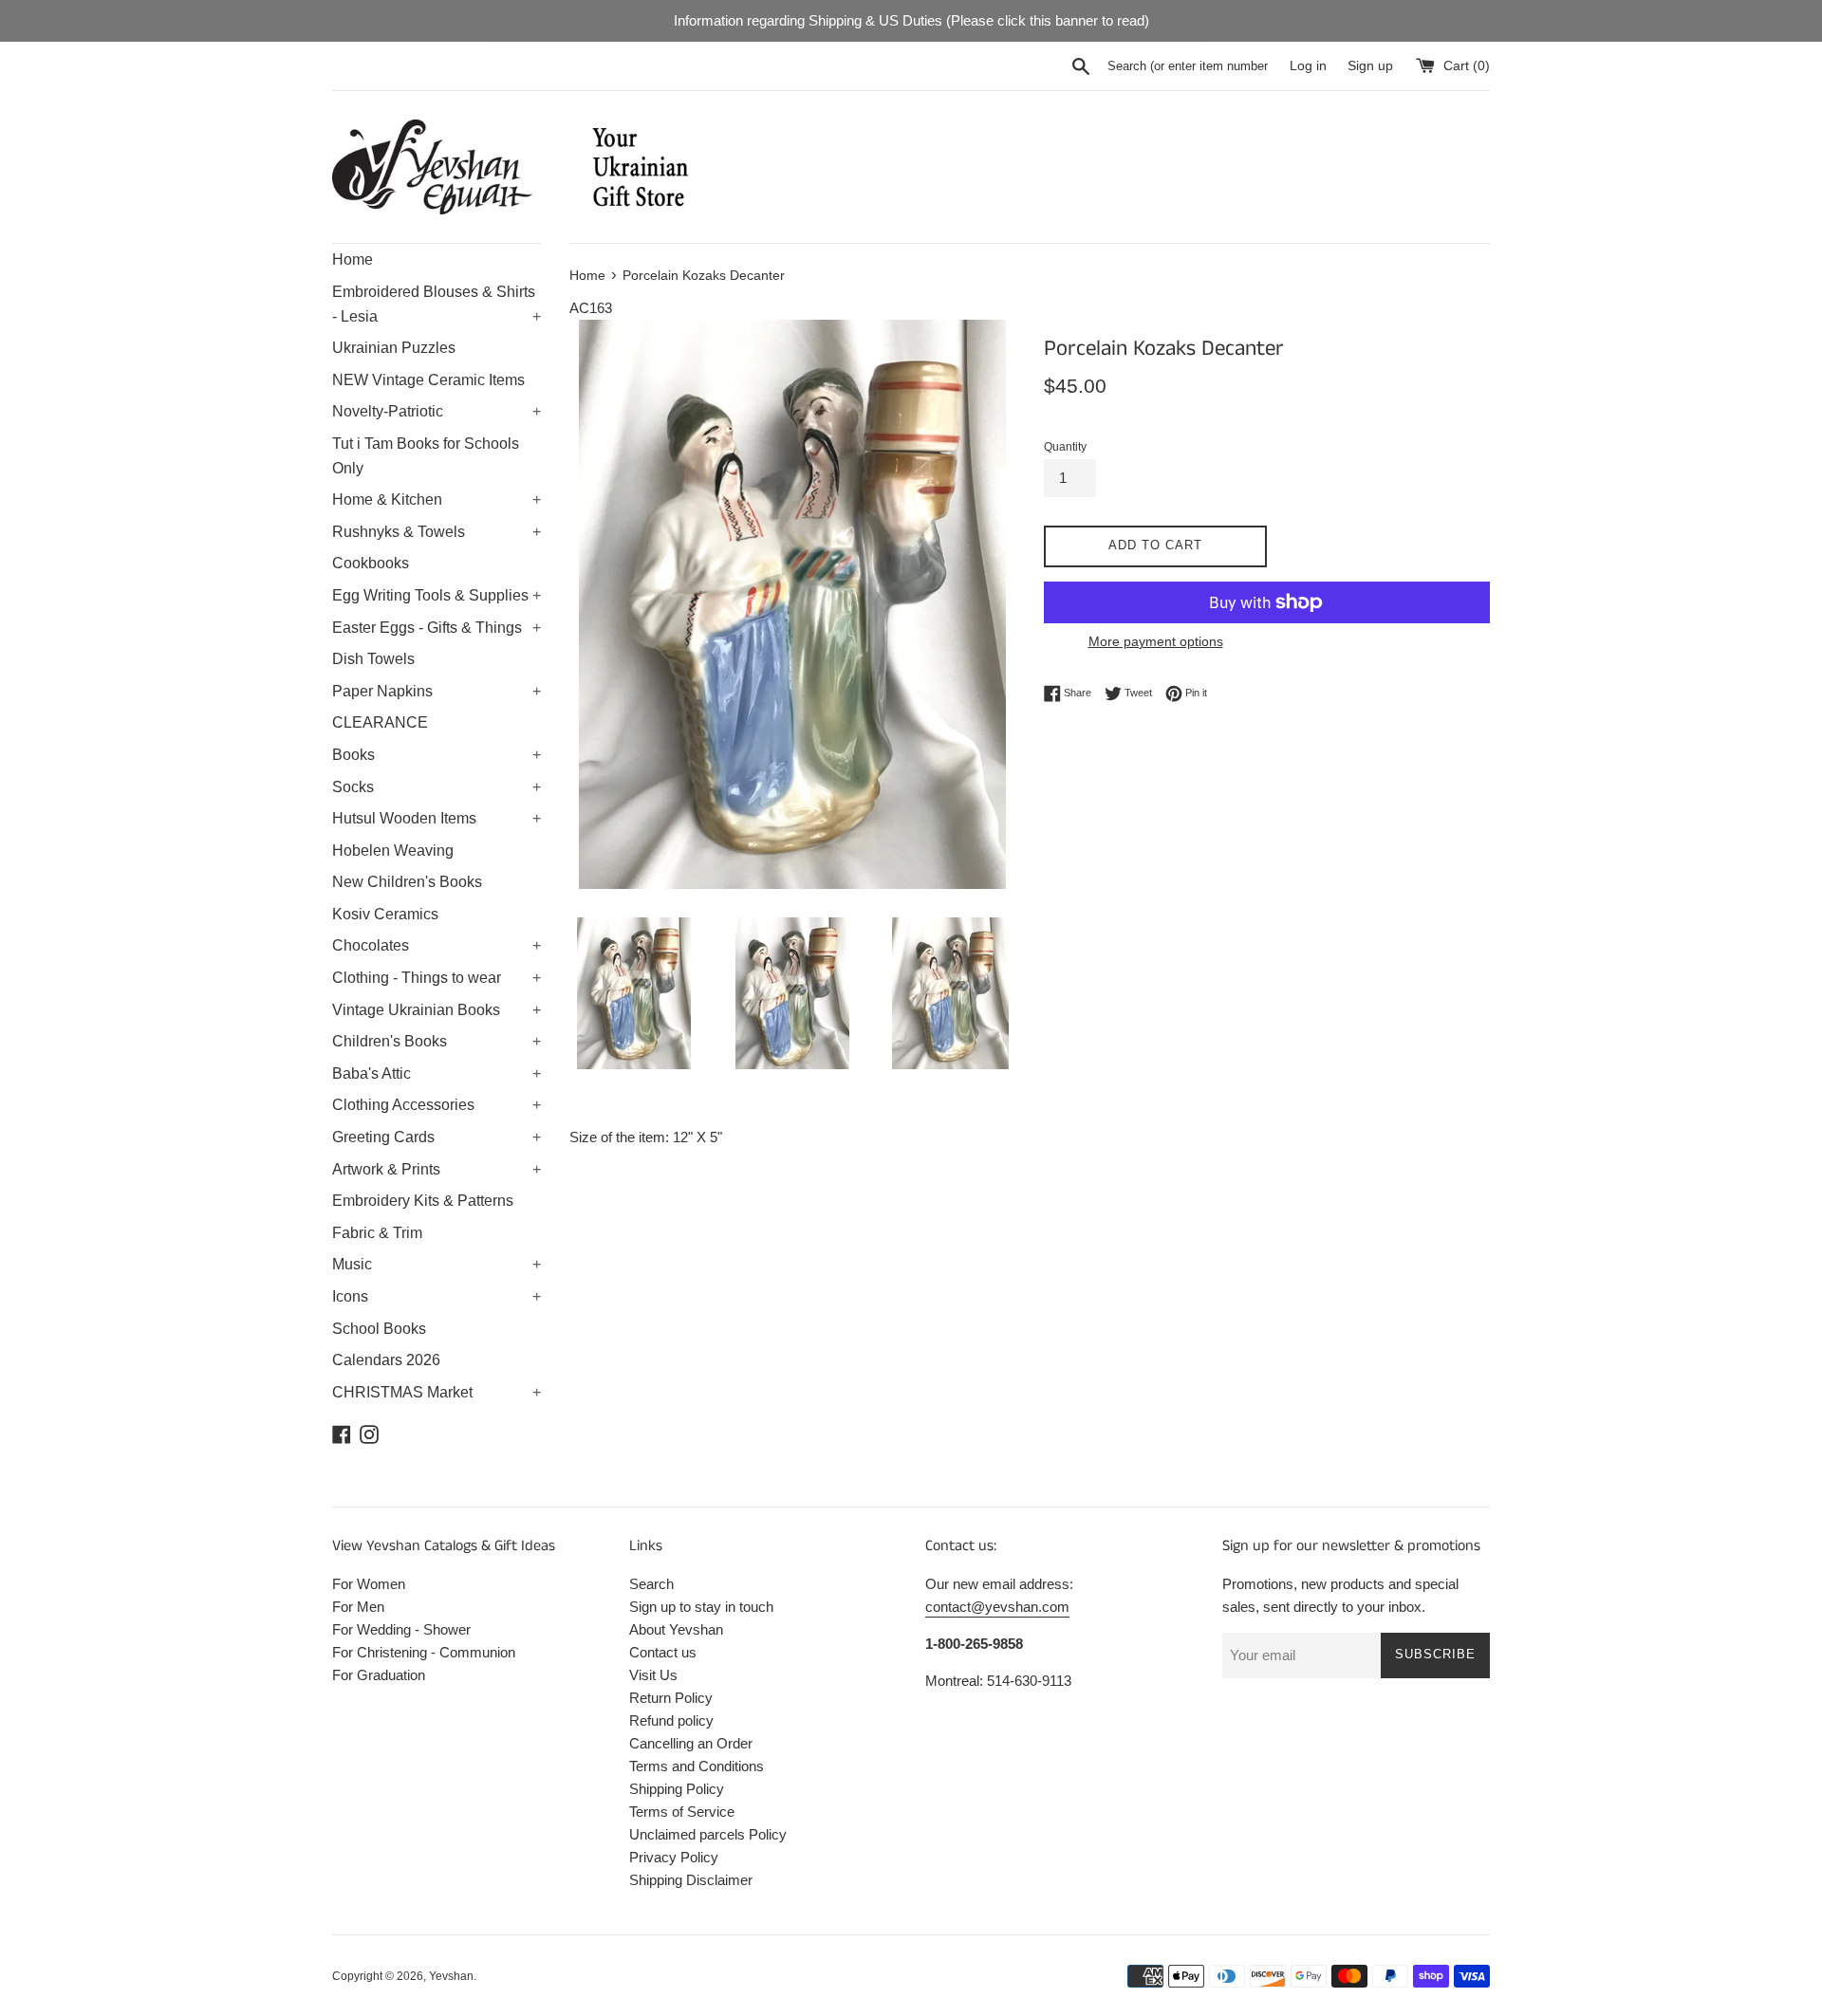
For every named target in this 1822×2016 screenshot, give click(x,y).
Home (353, 259)
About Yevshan (676, 1629)
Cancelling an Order (691, 1743)
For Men (358, 1607)
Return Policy (671, 1698)
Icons (437, 1296)
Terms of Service (682, 1812)
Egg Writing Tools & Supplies (437, 595)
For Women (369, 1584)
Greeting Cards (437, 1137)
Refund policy (671, 1720)
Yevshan (451, 1976)
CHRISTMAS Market (437, 1392)
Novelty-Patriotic (437, 411)
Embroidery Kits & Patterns (423, 1201)
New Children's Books (407, 882)
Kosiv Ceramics (385, 914)
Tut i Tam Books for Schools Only (426, 456)
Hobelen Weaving (393, 851)
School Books (379, 1329)
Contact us (663, 1652)
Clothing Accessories (437, 1105)
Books (437, 755)
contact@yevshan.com (997, 1607)
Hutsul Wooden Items (437, 818)
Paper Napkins (437, 691)
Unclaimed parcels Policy (708, 1834)
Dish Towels (373, 659)
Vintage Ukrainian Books (437, 1010)
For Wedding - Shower (401, 1629)
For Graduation (379, 1675)
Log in (1308, 66)
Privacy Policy (674, 1857)
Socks (437, 787)
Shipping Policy (677, 1789)
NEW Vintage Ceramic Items (428, 380)
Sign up (1370, 66)
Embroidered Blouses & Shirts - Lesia (437, 304)
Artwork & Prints (437, 1169)
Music (437, 1264)
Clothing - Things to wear (437, 978)
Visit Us (653, 1675)
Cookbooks (371, 563)
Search (651, 1584)
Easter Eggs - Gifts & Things (437, 628)
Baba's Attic (437, 1073)
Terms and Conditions (697, 1766)
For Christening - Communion (424, 1652)
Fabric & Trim (377, 1233)
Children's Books (437, 1041)
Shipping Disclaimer (691, 1880)
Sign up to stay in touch (701, 1607)
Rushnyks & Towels (437, 532)
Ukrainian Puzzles (394, 348)
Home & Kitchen (437, 499)
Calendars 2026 (386, 1360)
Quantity (1065, 447)
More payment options (1156, 641)
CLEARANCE (380, 722)
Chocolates (437, 945)
